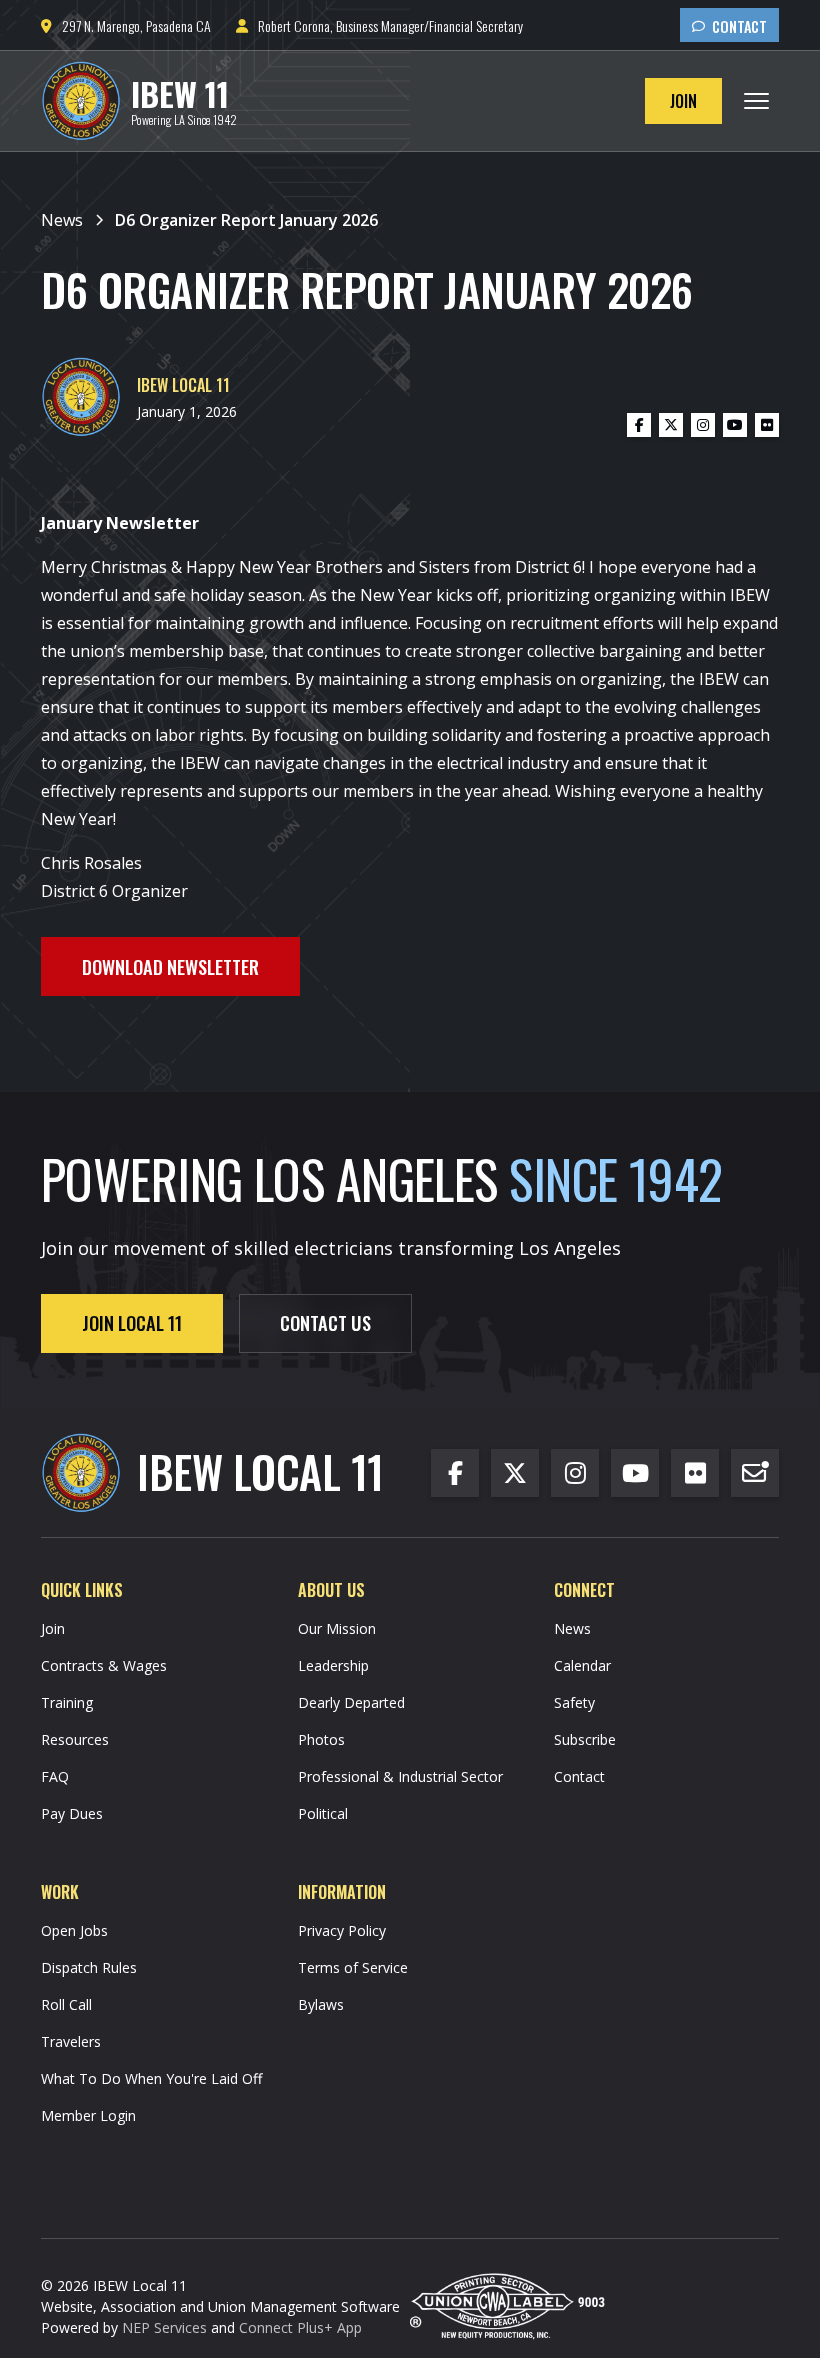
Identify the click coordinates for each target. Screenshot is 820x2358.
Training (67, 1702)
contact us (325, 1322)
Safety (574, 1702)
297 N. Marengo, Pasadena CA (126, 25)
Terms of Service (353, 1967)
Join (683, 101)
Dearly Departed (351, 1702)
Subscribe (585, 1739)
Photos (321, 1739)
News (572, 1628)
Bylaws (321, 2004)
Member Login (88, 2115)
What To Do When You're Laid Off (151, 2078)
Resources (75, 1739)
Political (323, 1813)
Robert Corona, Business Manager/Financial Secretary (379, 25)
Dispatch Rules (89, 1967)
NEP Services (164, 2327)
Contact (729, 26)
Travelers (71, 2041)
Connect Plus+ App (300, 2327)
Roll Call (66, 2004)
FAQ (55, 1776)
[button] (756, 101)
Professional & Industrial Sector (400, 1776)
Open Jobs (74, 1930)
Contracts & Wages (104, 1665)
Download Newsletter (170, 966)
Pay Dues (72, 1813)
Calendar (582, 1665)
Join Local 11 (132, 1322)
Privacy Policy (342, 1930)
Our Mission (337, 1628)
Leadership (333, 1665)
